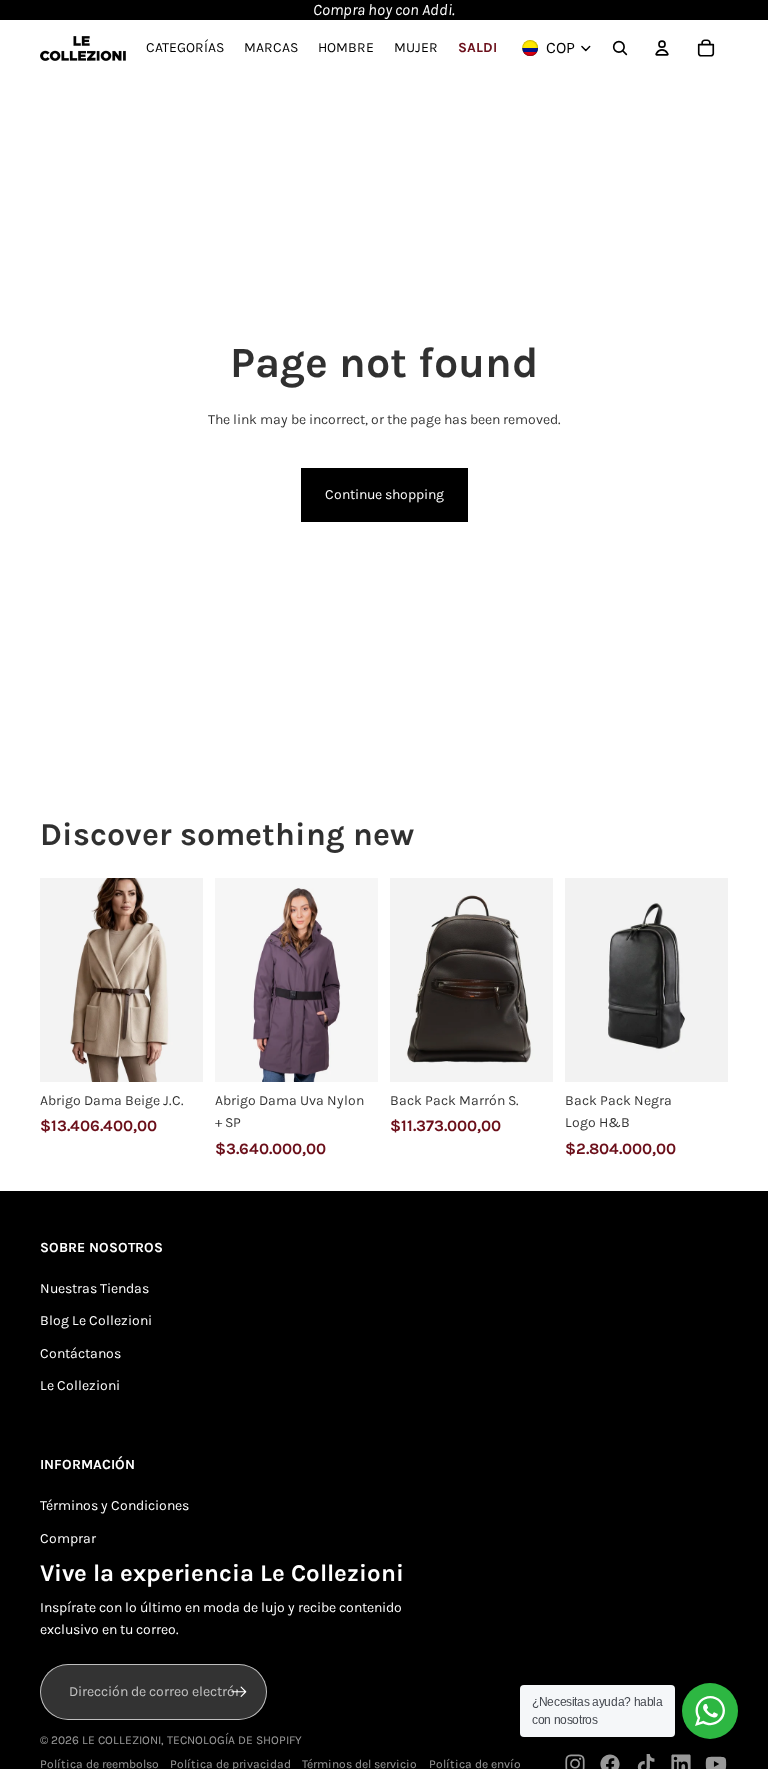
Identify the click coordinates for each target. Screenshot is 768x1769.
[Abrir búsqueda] (620, 48)
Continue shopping (384, 494)
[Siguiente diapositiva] (187, 979)
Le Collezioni (80, 1385)
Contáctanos (80, 1353)
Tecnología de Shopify (234, 1740)
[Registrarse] (239, 1692)
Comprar (68, 1538)
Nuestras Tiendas (94, 1288)
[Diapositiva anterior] (55, 979)
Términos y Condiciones (114, 1505)
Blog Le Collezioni (96, 1320)
